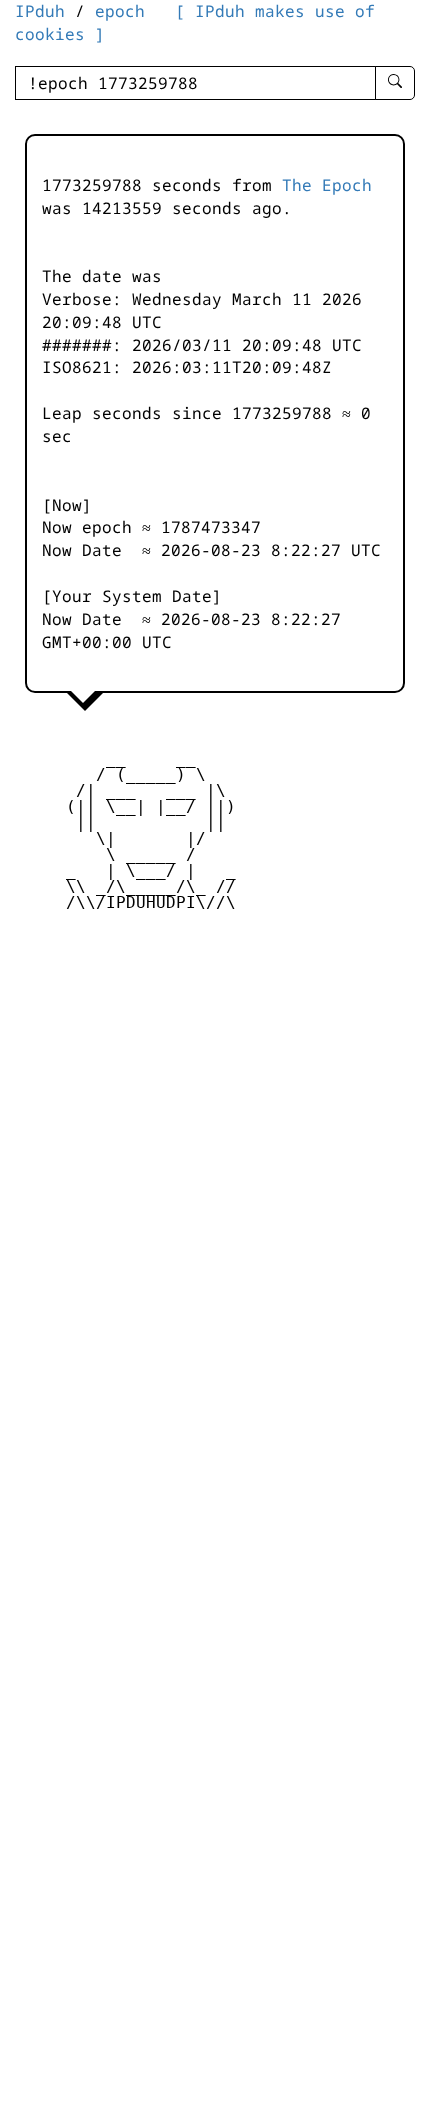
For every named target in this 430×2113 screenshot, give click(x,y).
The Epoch (327, 185)
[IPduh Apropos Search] (395, 83)
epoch (120, 11)
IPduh (40, 11)
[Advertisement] (215, 1076)
